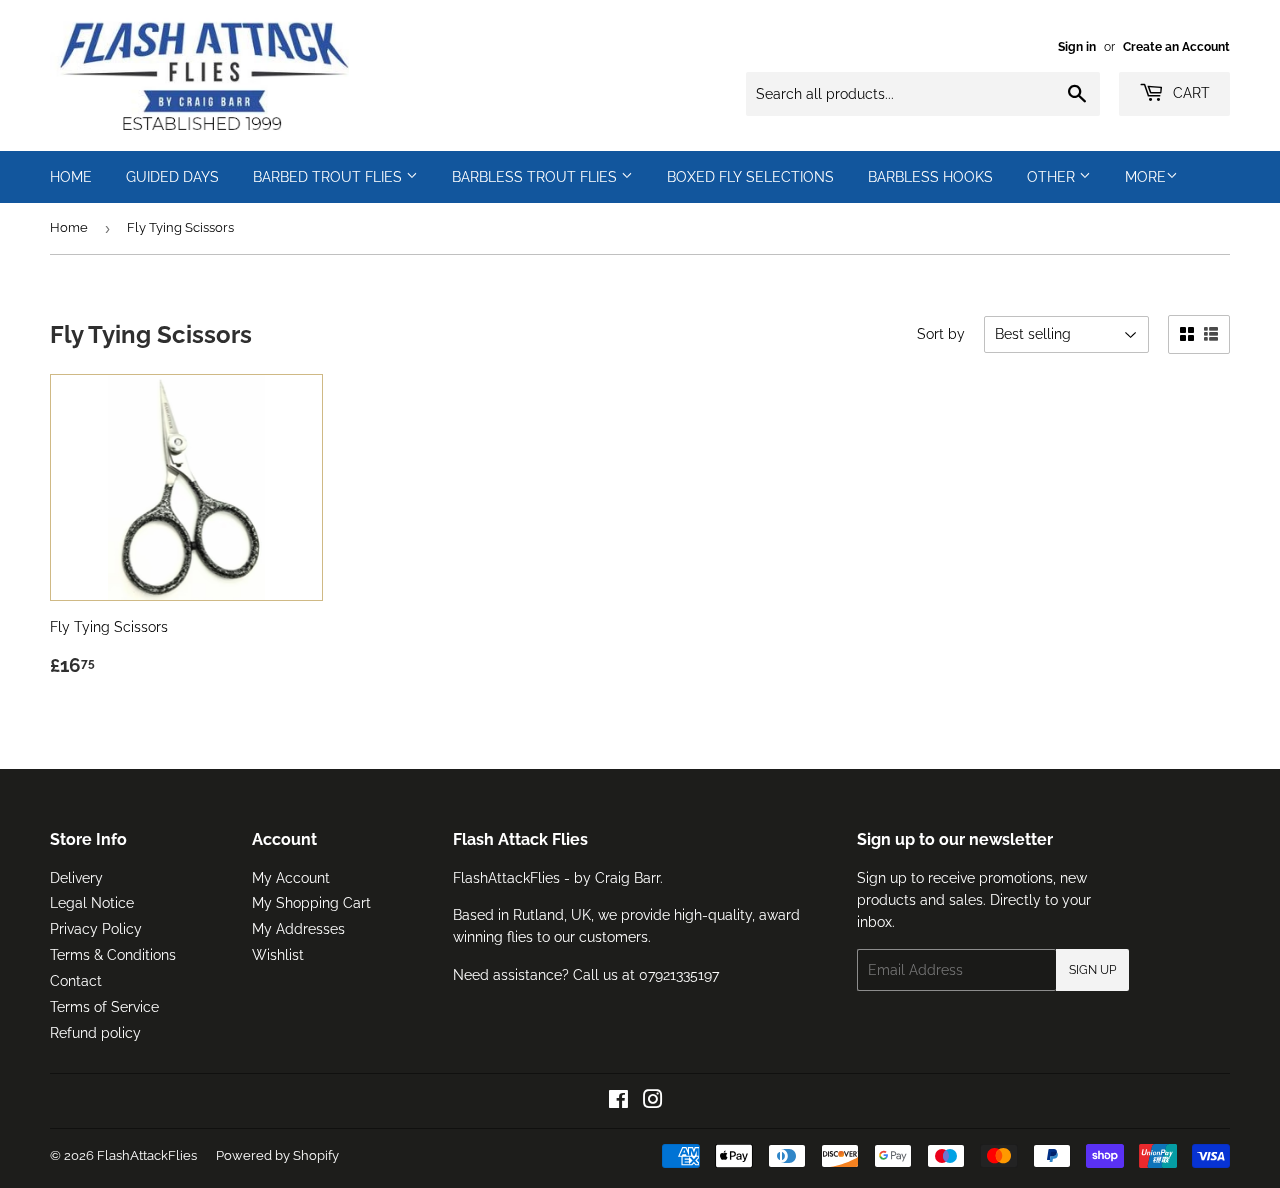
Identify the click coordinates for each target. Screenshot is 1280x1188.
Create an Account (1176, 47)
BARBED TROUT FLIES (329, 177)
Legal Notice (92, 903)
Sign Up (1092, 970)
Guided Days (172, 177)
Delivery (76, 878)
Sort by (941, 334)
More (1145, 177)
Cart (1189, 93)
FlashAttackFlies (147, 1155)
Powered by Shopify (277, 1155)
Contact (76, 981)
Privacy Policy (96, 929)
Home (69, 227)
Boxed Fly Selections (750, 177)
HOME (71, 177)
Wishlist (278, 955)
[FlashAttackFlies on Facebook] (618, 1102)
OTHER (1053, 177)
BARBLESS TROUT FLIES (536, 177)
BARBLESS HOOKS (930, 177)
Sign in (1077, 47)
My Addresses (298, 929)
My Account (291, 878)
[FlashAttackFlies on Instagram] (653, 1102)
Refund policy (95, 1033)
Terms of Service (104, 1007)
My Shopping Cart (311, 903)
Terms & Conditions (113, 955)
